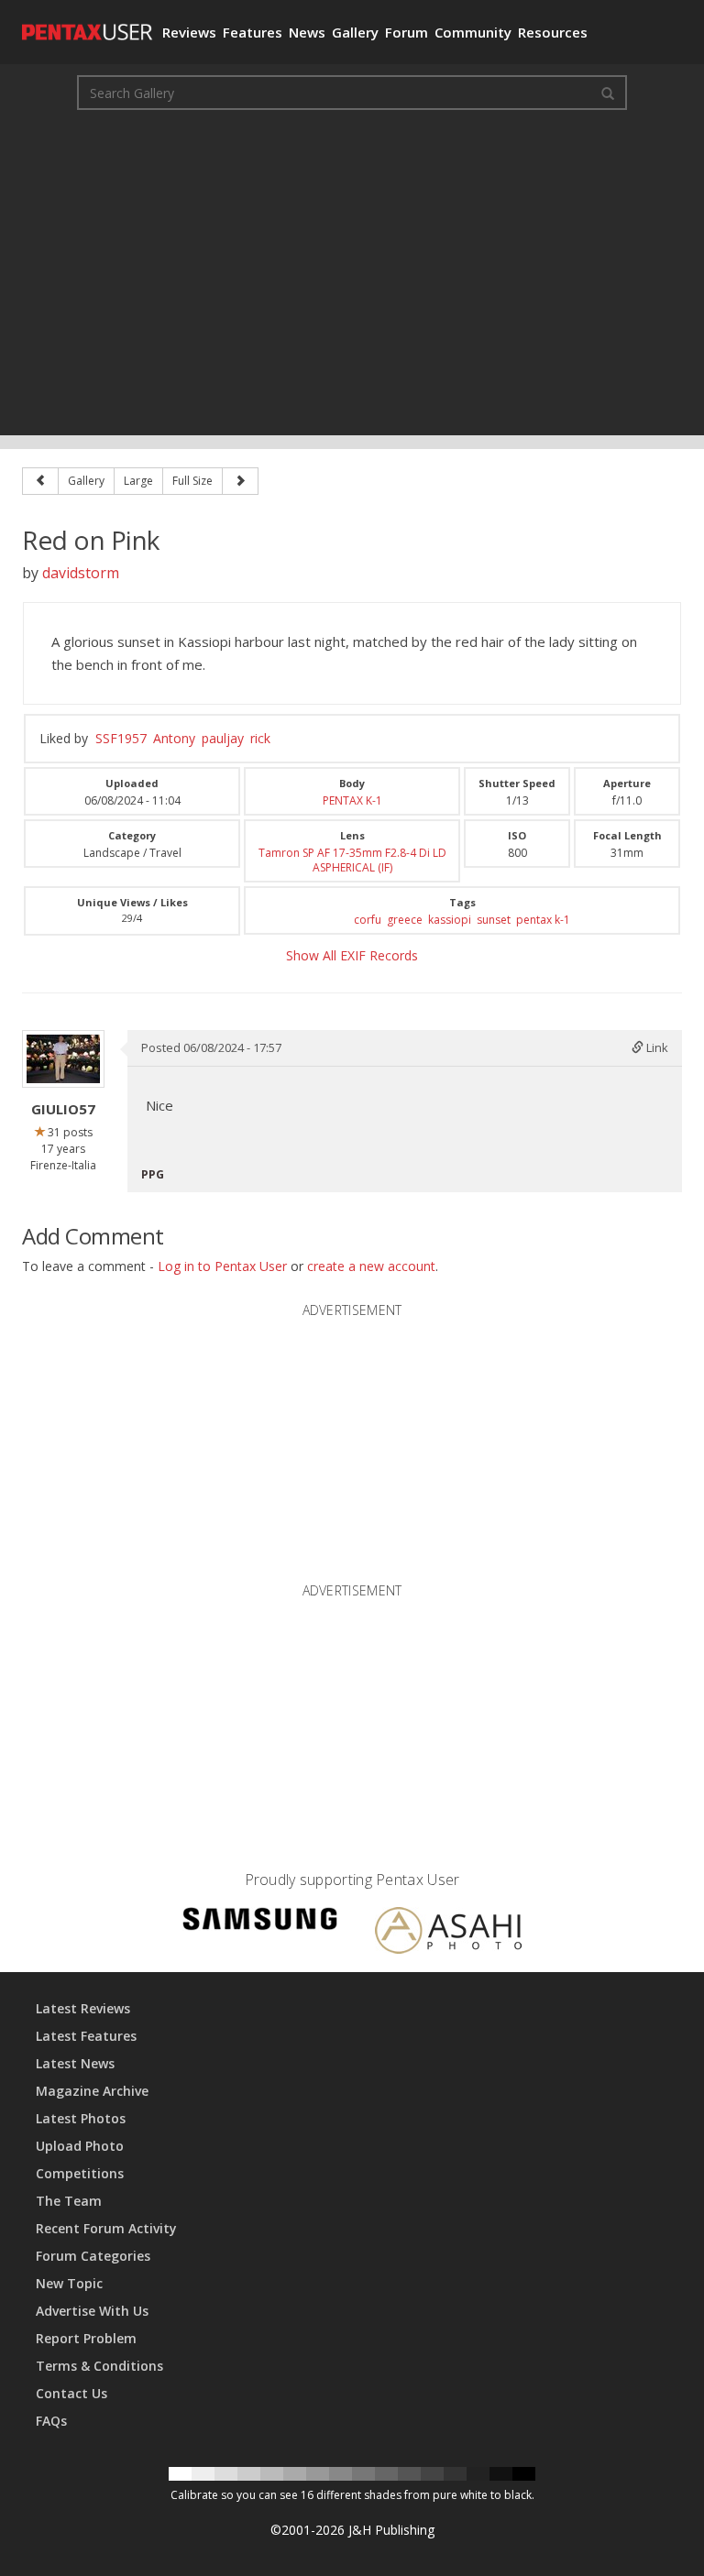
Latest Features (86, 2036)
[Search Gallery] (608, 93)
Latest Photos (81, 2118)
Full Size (192, 481)
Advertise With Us (92, 2311)
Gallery (355, 32)
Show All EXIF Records (352, 955)
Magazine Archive (92, 2091)
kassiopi (450, 920)
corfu (368, 920)
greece (405, 920)
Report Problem (86, 2338)
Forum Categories (93, 2256)
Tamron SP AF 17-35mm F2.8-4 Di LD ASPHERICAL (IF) (352, 860)
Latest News (75, 2063)
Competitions (80, 2173)
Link (656, 1047)
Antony (174, 738)
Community (473, 32)
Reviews (189, 32)
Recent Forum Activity (106, 2228)
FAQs (51, 2421)
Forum (407, 32)
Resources (553, 32)
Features (253, 32)
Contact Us (71, 2393)
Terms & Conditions (99, 2366)
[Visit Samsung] (260, 1921)
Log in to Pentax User (222, 1266)
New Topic (69, 2283)
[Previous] (40, 481)
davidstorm (81, 573)
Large (138, 481)
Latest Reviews (83, 2008)
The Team (69, 2201)
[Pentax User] (85, 23)
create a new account (371, 1266)
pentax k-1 (543, 920)
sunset (494, 920)
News (307, 32)
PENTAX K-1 (352, 800)
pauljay (223, 738)
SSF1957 (121, 738)
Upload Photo (80, 2146)
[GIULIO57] (63, 1059)
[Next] (240, 481)
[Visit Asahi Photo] (448, 1933)
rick (260, 738)
